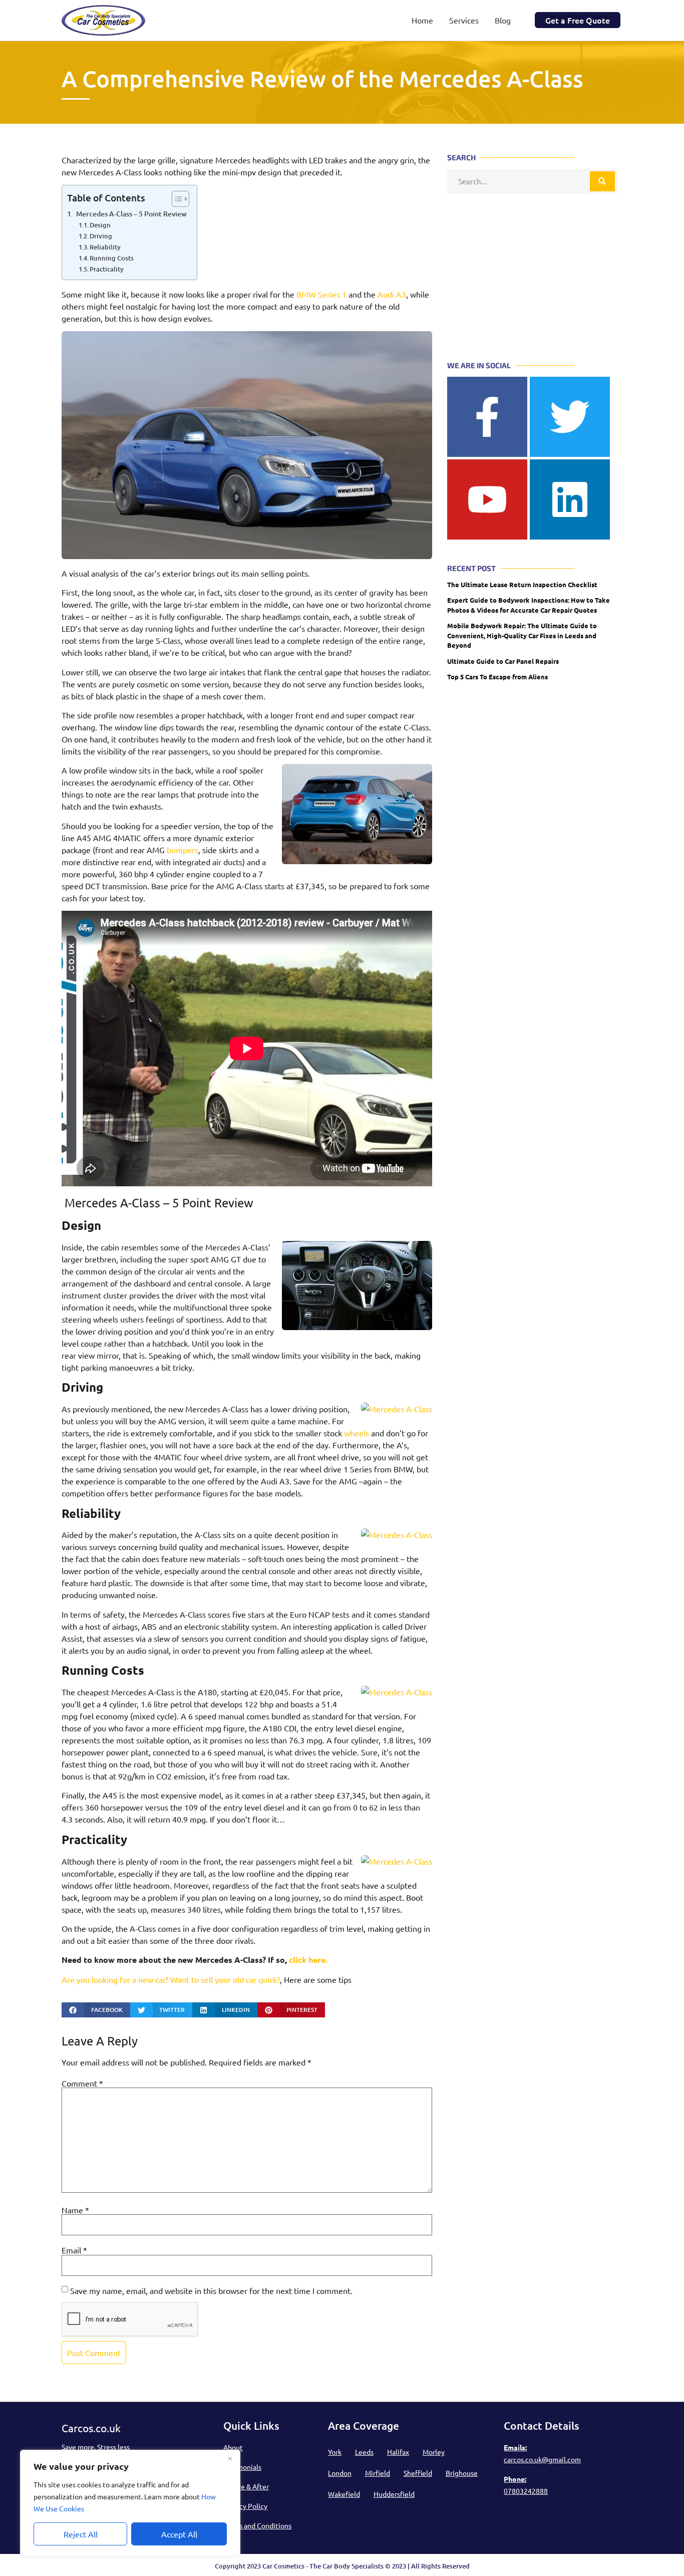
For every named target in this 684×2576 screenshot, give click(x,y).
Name (75, 2210)
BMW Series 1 (321, 294)
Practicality (107, 269)
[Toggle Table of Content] (176, 199)
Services (464, 20)
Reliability (105, 247)
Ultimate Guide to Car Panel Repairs (503, 661)
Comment (82, 2083)
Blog (503, 20)
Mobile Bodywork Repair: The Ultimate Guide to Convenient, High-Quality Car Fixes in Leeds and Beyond (522, 635)
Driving (101, 236)
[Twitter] (570, 417)
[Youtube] (487, 499)
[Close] (230, 2458)
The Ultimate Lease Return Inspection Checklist (522, 584)
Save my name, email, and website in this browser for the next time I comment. (211, 2290)
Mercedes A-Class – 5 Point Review (131, 214)
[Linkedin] (570, 499)
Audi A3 (392, 294)
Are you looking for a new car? (115, 1979)
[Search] (602, 181)
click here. (308, 1960)
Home (422, 20)
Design (100, 225)
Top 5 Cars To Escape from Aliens (497, 677)
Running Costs (112, 258)
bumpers (183, 850)
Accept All (179, 2534)
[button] (96, 2010)
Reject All (81, 2534)
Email (74, 2250)
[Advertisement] (532, 267)
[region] (130, 2503)
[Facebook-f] (487, 417)
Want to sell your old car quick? (225, 1979)
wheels (357, 1433)
